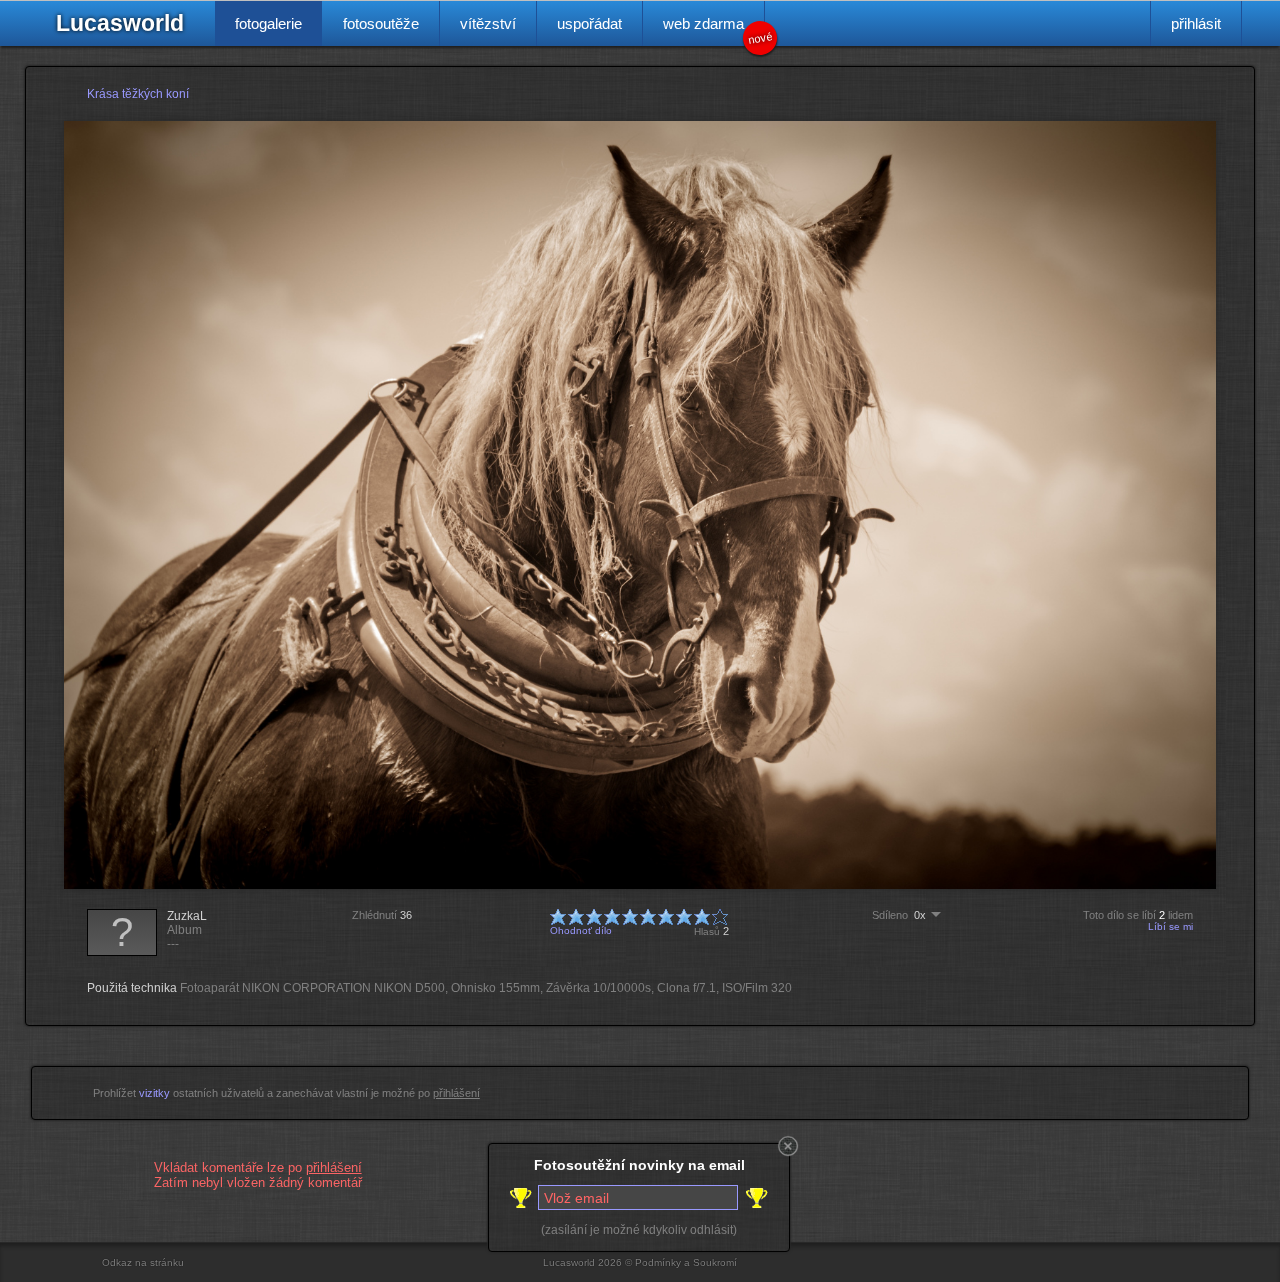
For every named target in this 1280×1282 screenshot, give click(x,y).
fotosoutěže (381, 23)
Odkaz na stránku (143, 1262)
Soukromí (715, 1262)
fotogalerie (268, 23)
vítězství (488, 23)
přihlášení (456, 1093)
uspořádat (589, 23)
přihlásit (1196, 23)
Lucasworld (120, 23)
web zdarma (714, 30)
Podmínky (658, 1262)
